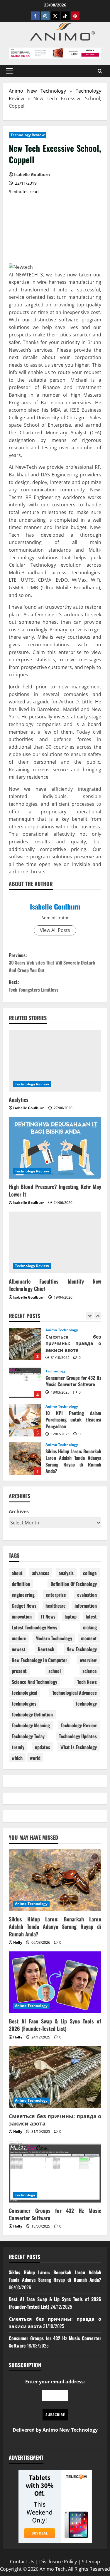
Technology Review (28, 135)
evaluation (87, 1595)
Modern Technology (54, 1638)
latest (91, 1616)
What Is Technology (79, 1747)
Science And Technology (34, 1682)
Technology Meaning (31, 1725)
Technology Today (28, 1736)
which (17, 1758)
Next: (34, 986)
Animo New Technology (37, 91)
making (90, 1627)
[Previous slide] (90, 1316)
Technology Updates (78, 1736)
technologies (24, 1704)
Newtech (46, 1649)
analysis (66, 1573)
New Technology (82, 1649)
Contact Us (22, 2562)
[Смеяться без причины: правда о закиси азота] (55, 2077)
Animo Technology (62, 1330)
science (90, 1671)
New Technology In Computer (39, 1660)
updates (43, 1747)
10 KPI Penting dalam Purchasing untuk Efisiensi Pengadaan (25, 1420)
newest (19, 1649)
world (35, 1758)
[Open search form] (100, 71)
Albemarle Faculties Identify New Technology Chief (55, 1285)
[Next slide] (98, 1316)
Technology (56, 1371)
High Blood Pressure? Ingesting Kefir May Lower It (55, 1190)
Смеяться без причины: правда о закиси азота (25, 1344)
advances (41, 1573)
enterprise (56, 1595)
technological (24, 1693)
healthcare (56, 1606)
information (86, 1606)
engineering (23, 1595)
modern (19, 1638)
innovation (22, 1616)
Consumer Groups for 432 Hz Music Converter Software (25, 1382)
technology (86, 1704)
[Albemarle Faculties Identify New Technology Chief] (55, 1242)
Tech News (87, 1682)
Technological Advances (75, 1693)
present (19, 1671)
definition (21, 1584)
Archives (19, 1511)
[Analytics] (55, 1061)
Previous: (52, 963)
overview (88, 1660)
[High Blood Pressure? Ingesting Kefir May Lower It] (55, 1148)
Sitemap (91, 2562)
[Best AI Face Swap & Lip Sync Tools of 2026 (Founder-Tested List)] (55, 1982)
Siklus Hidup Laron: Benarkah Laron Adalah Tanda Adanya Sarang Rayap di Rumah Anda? (25, 1459)
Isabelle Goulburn (55, 906)
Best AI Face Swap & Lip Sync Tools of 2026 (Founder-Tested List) (55, 2025)
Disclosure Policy (58, 2562)
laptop (71, 1616)
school (55, 1671)
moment (89, 1638)
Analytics (19, 1100)
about (17, 1573)
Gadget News (24, 1606)
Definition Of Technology (74, 1584)
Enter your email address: (55, 2406)
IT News (48, 1616)
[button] (9, 71)
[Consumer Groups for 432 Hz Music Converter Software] (55, 2172)
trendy (18, 1747)
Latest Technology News (34, 1627)
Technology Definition (32, 1714)
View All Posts (55, 930)
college (90, 1573)
